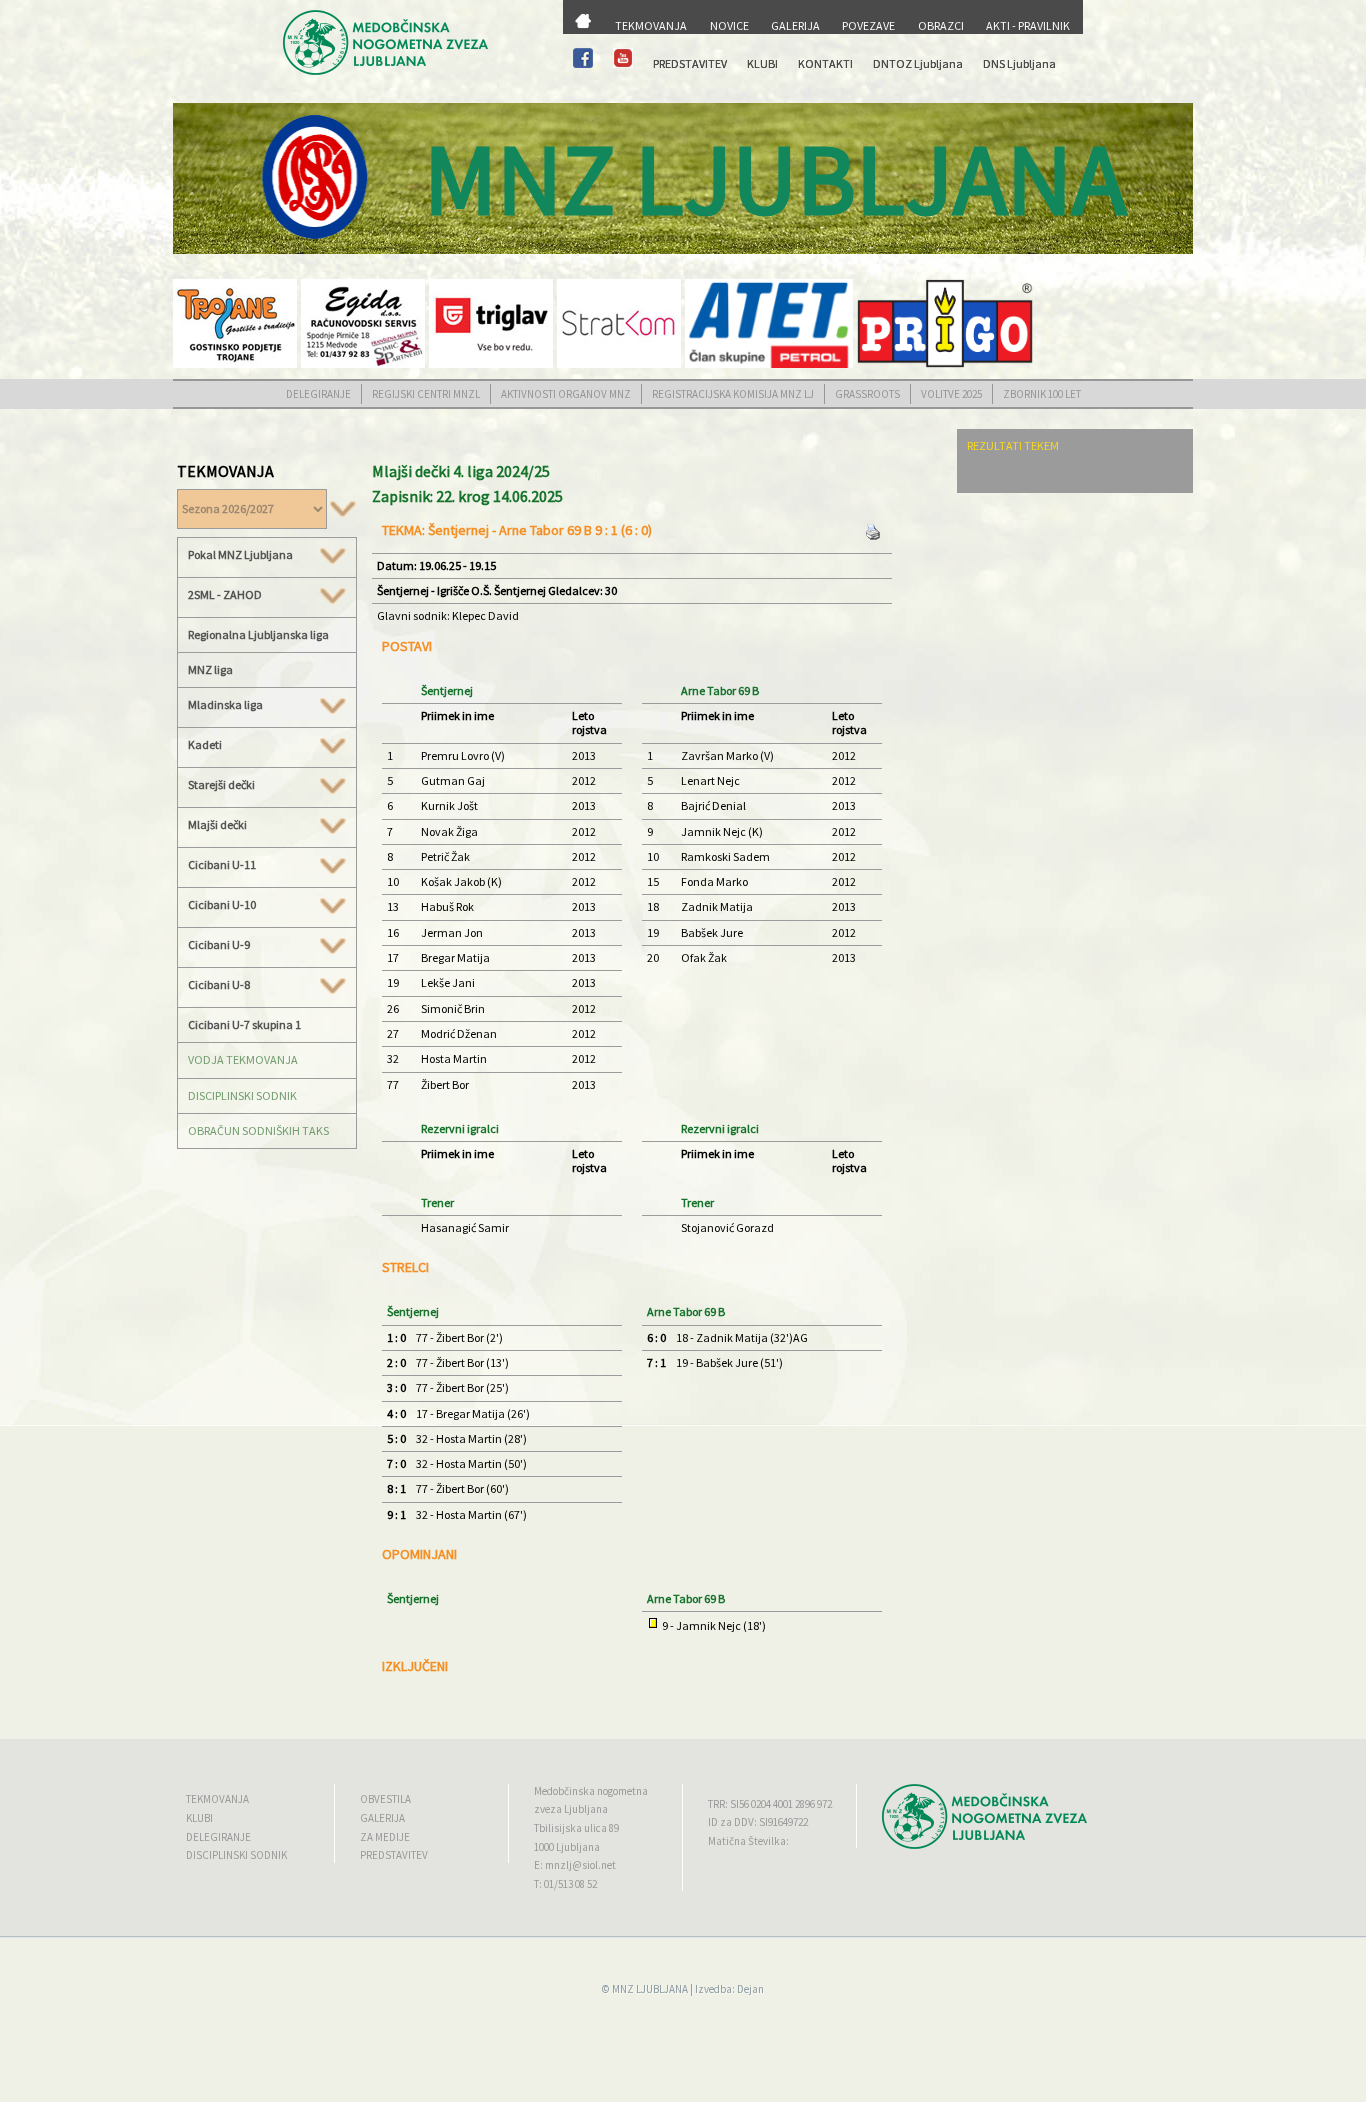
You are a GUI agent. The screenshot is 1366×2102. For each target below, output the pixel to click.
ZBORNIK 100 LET (1042, 394)
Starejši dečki (221, 785)
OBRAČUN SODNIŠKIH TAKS (258, 1130)
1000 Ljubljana (567, 1847)
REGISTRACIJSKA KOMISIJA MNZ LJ (733, 394)
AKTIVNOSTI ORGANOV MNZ (566, 394)
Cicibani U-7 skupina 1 (244, 1024)
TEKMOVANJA (651, 25)
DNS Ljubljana (1019, 63)
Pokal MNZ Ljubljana (240, 555)
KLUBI (762, 63)
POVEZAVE (868, 25)
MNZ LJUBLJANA (650, 1989)
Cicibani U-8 (219, 985)
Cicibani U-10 (222, 905)
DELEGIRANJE (318, 394)
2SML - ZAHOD (225, 595)
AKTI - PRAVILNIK (1028, 25)
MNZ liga (210, 669)
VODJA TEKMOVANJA (243, 1059)
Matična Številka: (748, 1841)
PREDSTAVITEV (690, 63)
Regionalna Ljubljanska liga (258, 634)
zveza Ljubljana (571, 1809)
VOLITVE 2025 (951, 394)
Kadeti (205, 745)
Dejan (750, 1989)
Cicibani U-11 (222, 865)
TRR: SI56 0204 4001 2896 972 (770, 1804)
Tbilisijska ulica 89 (576, 1828)
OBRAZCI (941, 25)
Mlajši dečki (217, 825)
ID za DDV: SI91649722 (758, 1822)
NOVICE (729, 25)
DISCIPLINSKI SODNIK (242, 1095)
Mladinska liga (225, 705)
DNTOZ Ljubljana (918, 63)
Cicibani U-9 (219, 945)
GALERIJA (795, 25)
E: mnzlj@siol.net (575, 1865)
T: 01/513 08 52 (565, 1884)
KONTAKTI (825, 63)
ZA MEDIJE (385, 1837)
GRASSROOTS (867, 394)
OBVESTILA (385, 1799)
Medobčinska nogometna (591, 1791)
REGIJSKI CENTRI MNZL (426, 394)
